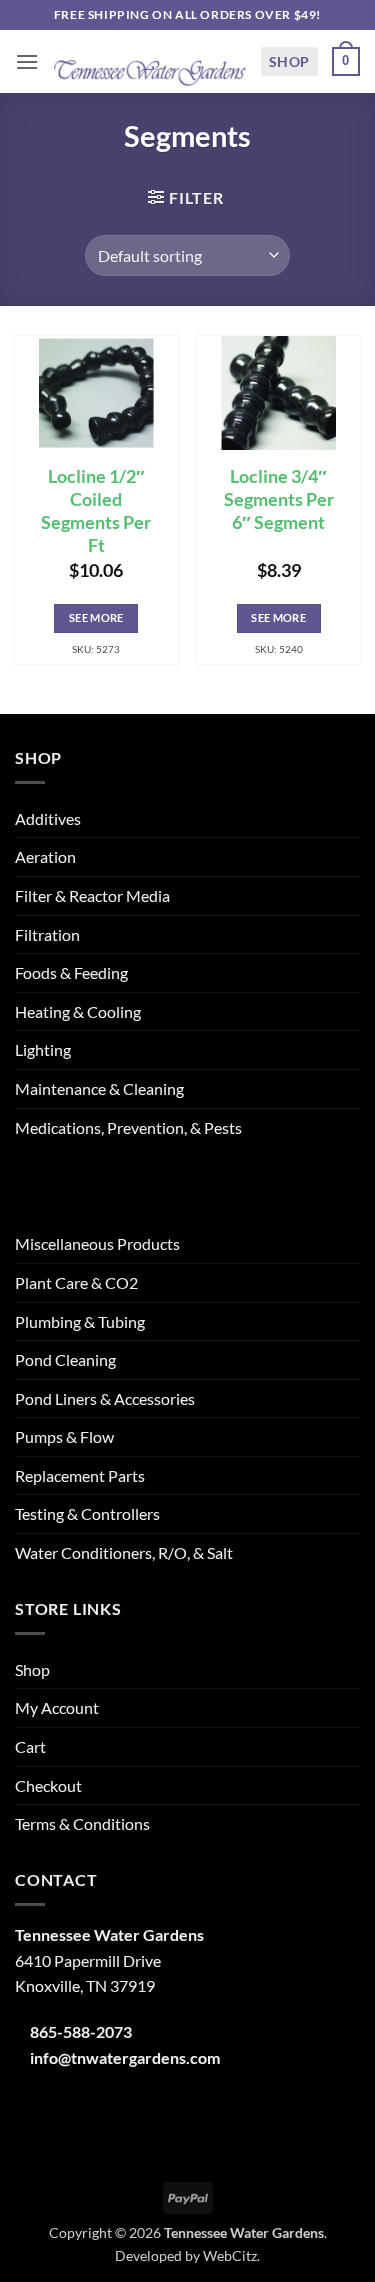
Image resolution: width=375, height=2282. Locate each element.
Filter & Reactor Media (92, 895)
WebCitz (230, 2255)
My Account (57, 1707)
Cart (30, 1746)
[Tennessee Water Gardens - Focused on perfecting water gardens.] (149, 61)
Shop (289, 61)
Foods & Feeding (71, 972)
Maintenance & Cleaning (99, 1088)
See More (96, 617)
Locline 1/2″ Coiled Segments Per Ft (96, 511)
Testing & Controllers (87, 1513)
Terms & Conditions (82, 1823)
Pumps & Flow (64, 1436)
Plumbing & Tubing (80, 1321)
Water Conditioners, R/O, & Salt (124, 1552)
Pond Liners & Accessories (105, 1398)
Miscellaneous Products (97, 1243)
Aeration (45, 856)
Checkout (48, 1785)
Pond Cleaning (65, 1359)
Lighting (43, 1049)
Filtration (47, 934)
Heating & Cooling (78, 1011)
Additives (48, 818)
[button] (27, 61)
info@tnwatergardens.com (125, 2057)
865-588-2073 (81, 2031)
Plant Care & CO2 (76, 1282)
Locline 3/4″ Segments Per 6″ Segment (279, 499)
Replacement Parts (80, 1475)
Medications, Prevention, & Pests (128, 1127)
